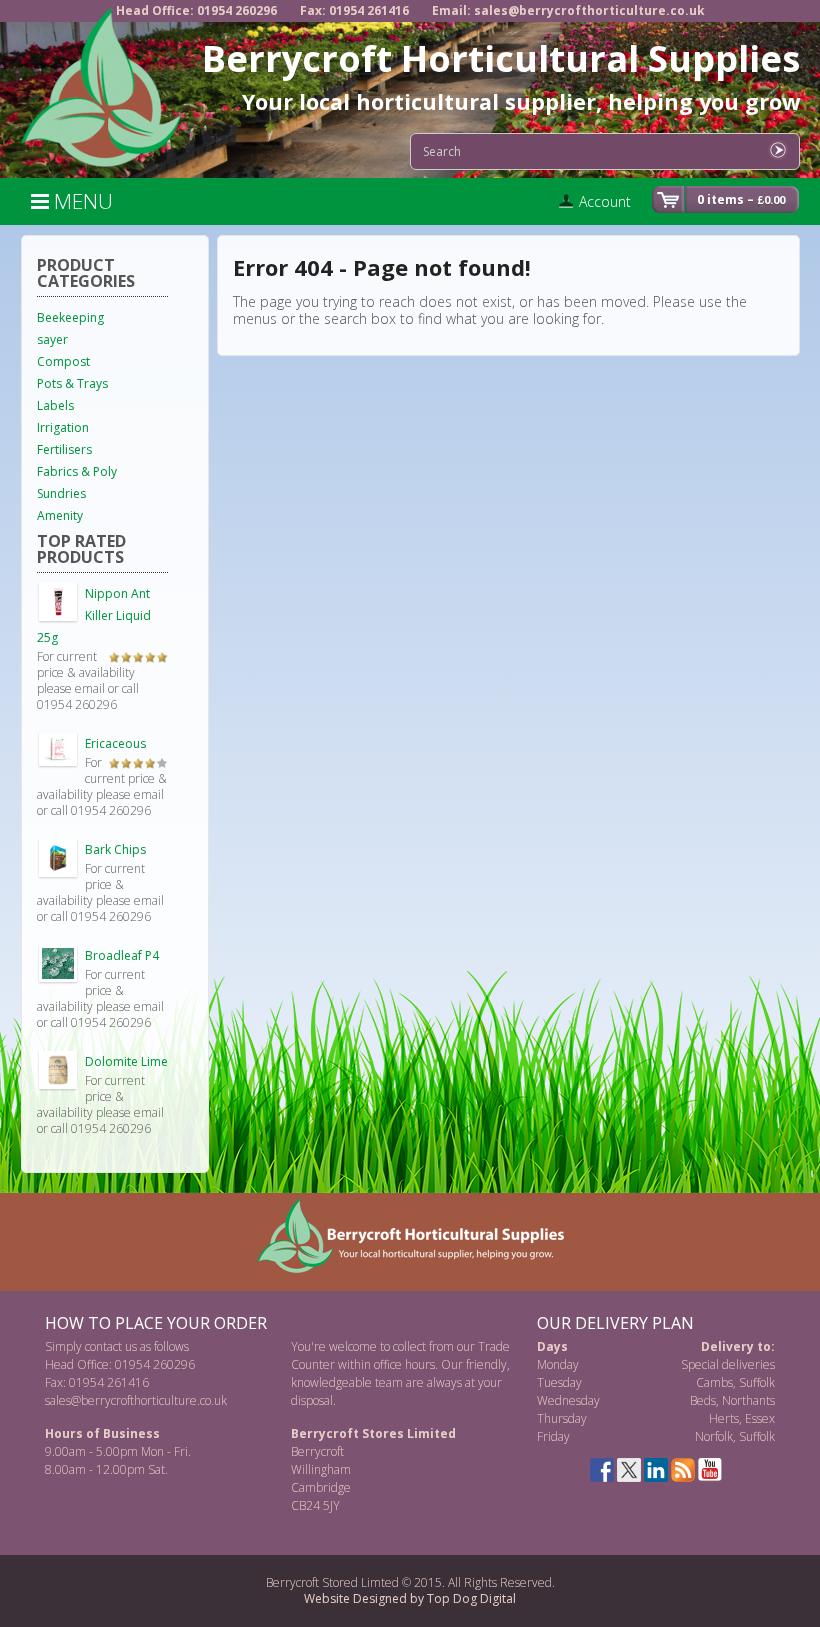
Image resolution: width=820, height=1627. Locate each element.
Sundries (61, 493)
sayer (52, 339)
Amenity (60, 515)
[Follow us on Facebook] (602, 1470)
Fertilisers (64, 449)
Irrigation (63, 427)
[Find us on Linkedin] (656, 1470)
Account (605, 201)
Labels (55, 405)
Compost (63, 361)
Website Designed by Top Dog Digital (410, 1598)
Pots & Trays (72, 383)
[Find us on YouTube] (710, 1470)
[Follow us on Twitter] (629, 1470)
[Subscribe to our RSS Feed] (683, 1470)
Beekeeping (70, 317)
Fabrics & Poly (77, 471)
